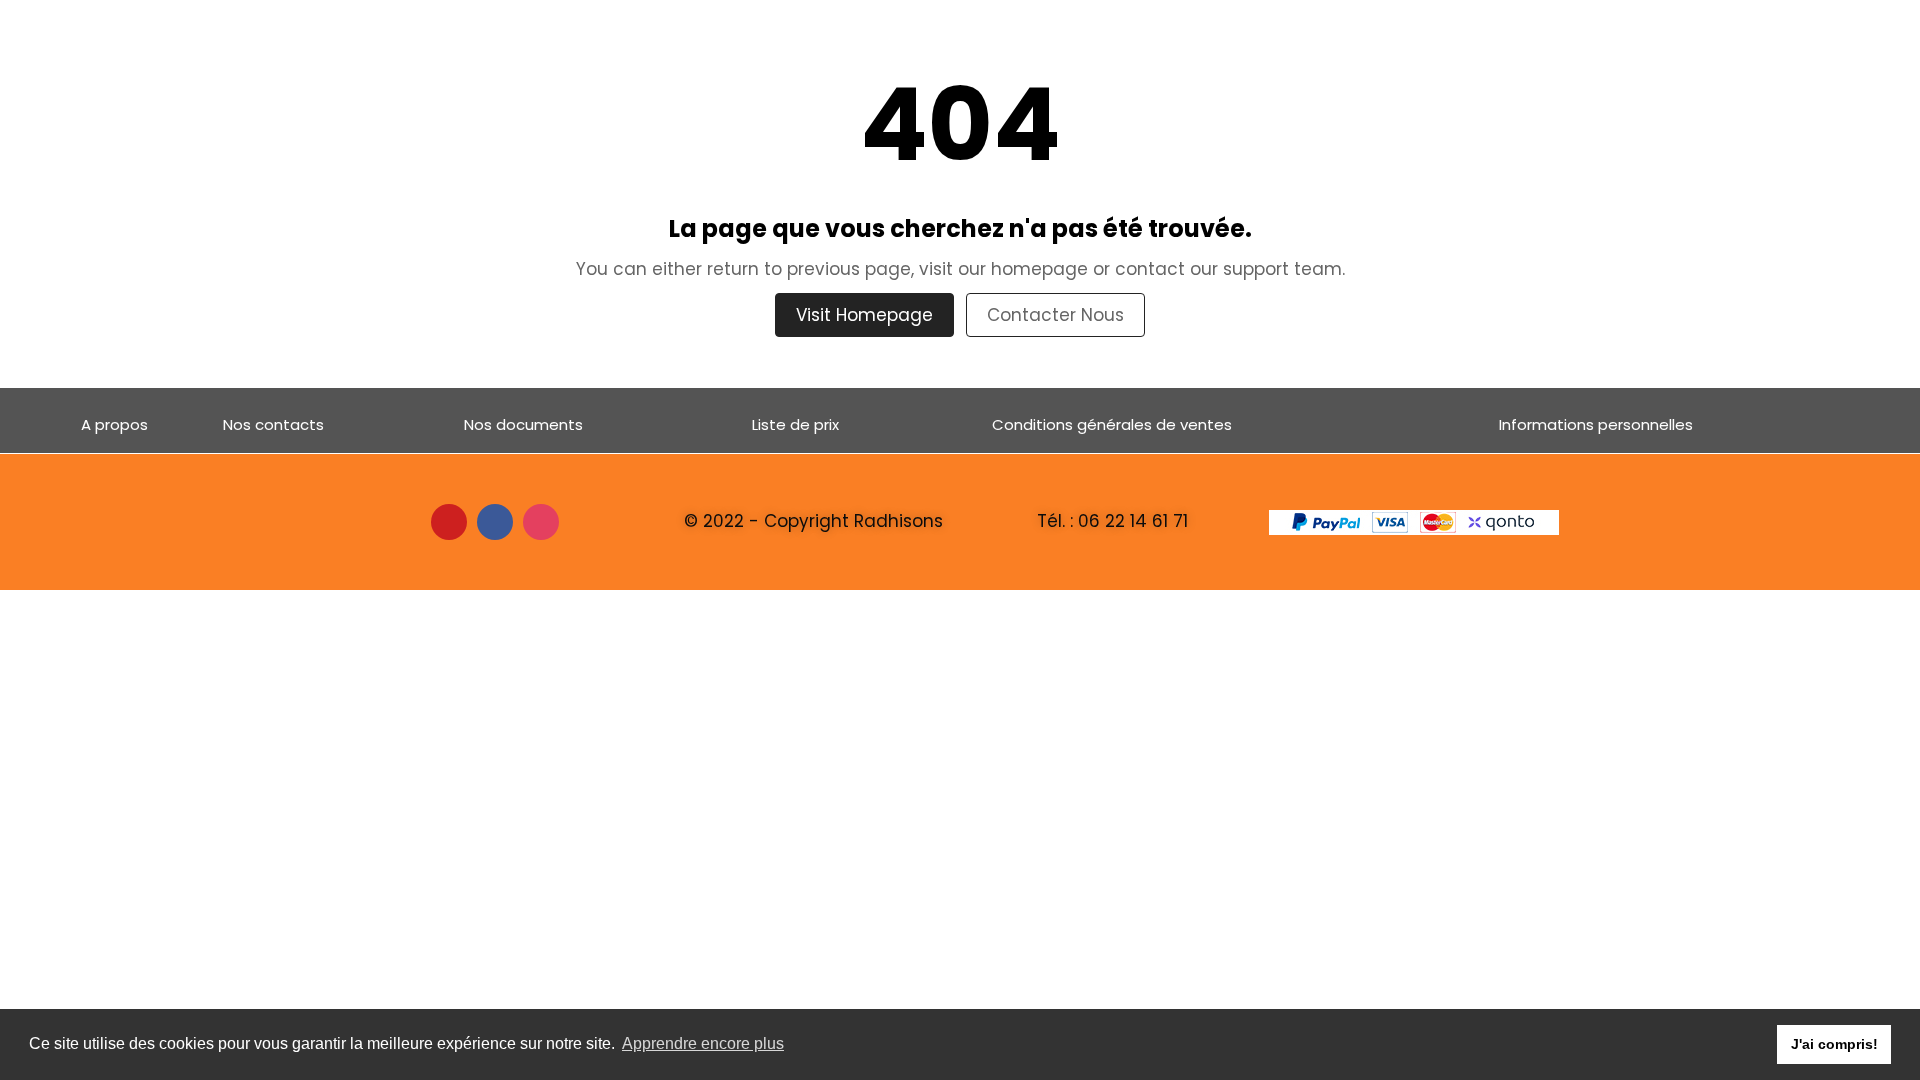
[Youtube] (449, 522)
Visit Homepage (864, 315)
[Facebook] (495, 522)
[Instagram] (541, 522)
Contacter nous (1055, 315)
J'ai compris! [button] (1834, 1044)
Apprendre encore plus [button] (703, 1043)
